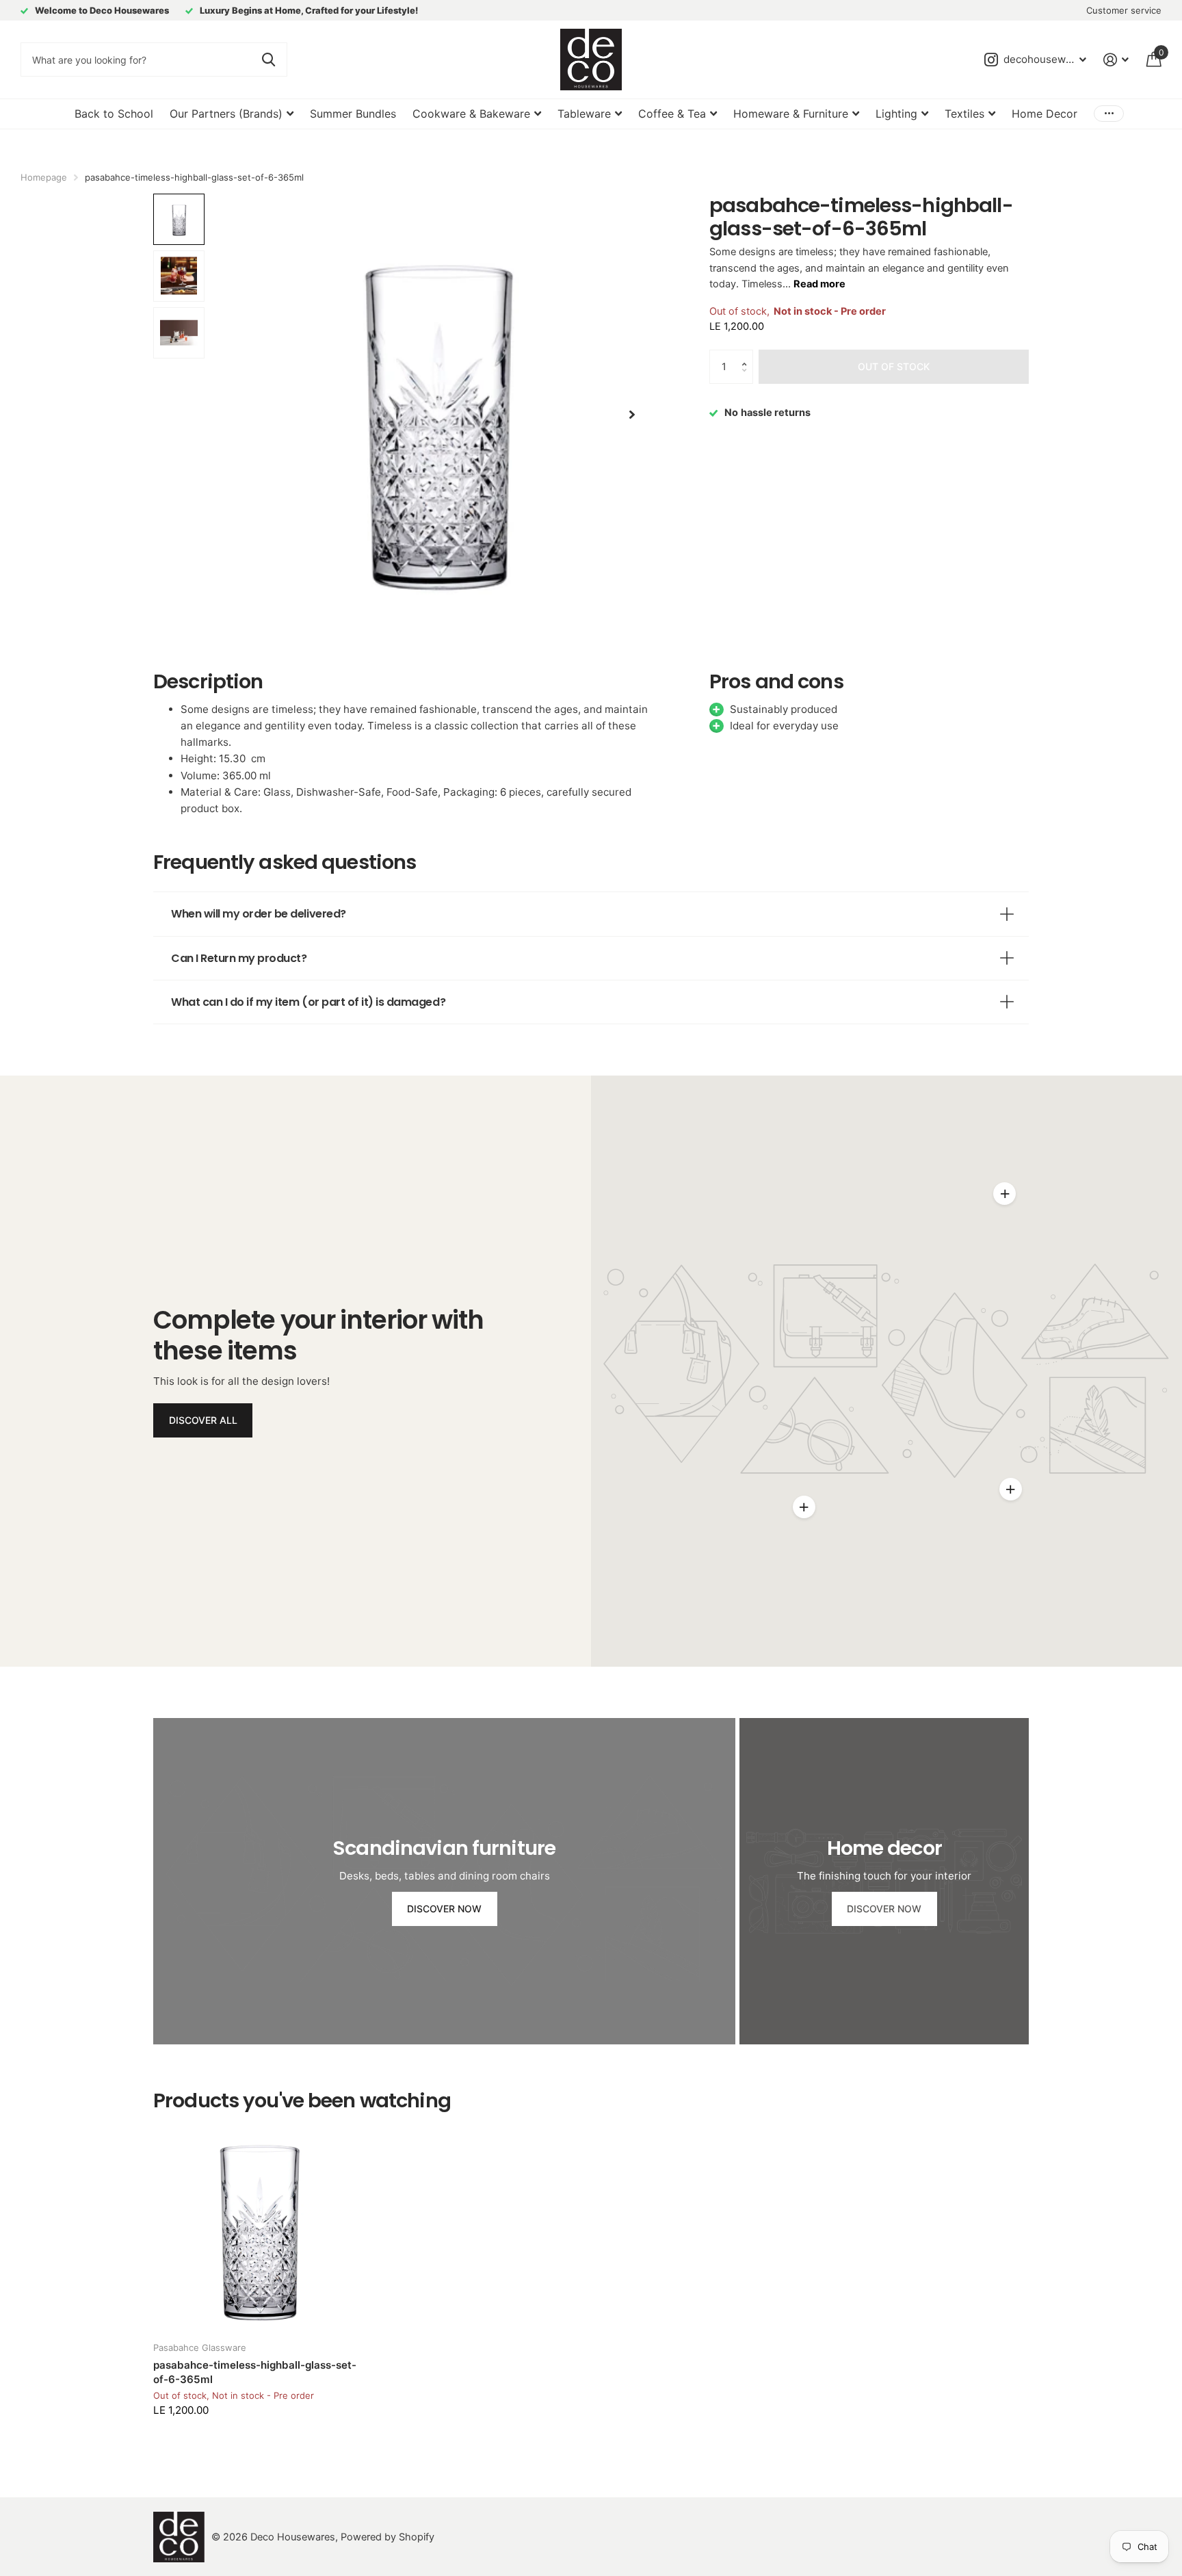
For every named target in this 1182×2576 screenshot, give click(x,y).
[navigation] (179, 219)
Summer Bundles (353, 114)
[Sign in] (1116, 60)
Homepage (44, 177)
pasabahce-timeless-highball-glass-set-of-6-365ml (255, 2372)
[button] (748, 355)
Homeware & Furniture (791, 114)
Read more (819, 284)
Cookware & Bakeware (471, 114)
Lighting (896, 114)
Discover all (203, 1420)
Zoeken (268, 60)
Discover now (444, 1909)
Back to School (114, 114)
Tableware (584, 114)
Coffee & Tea (672, 114)
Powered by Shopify (388, 2537)
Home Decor (1045, 114)
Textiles (964, 114)
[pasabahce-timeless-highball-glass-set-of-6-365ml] (259, 2226)
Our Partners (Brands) (226, 114)
